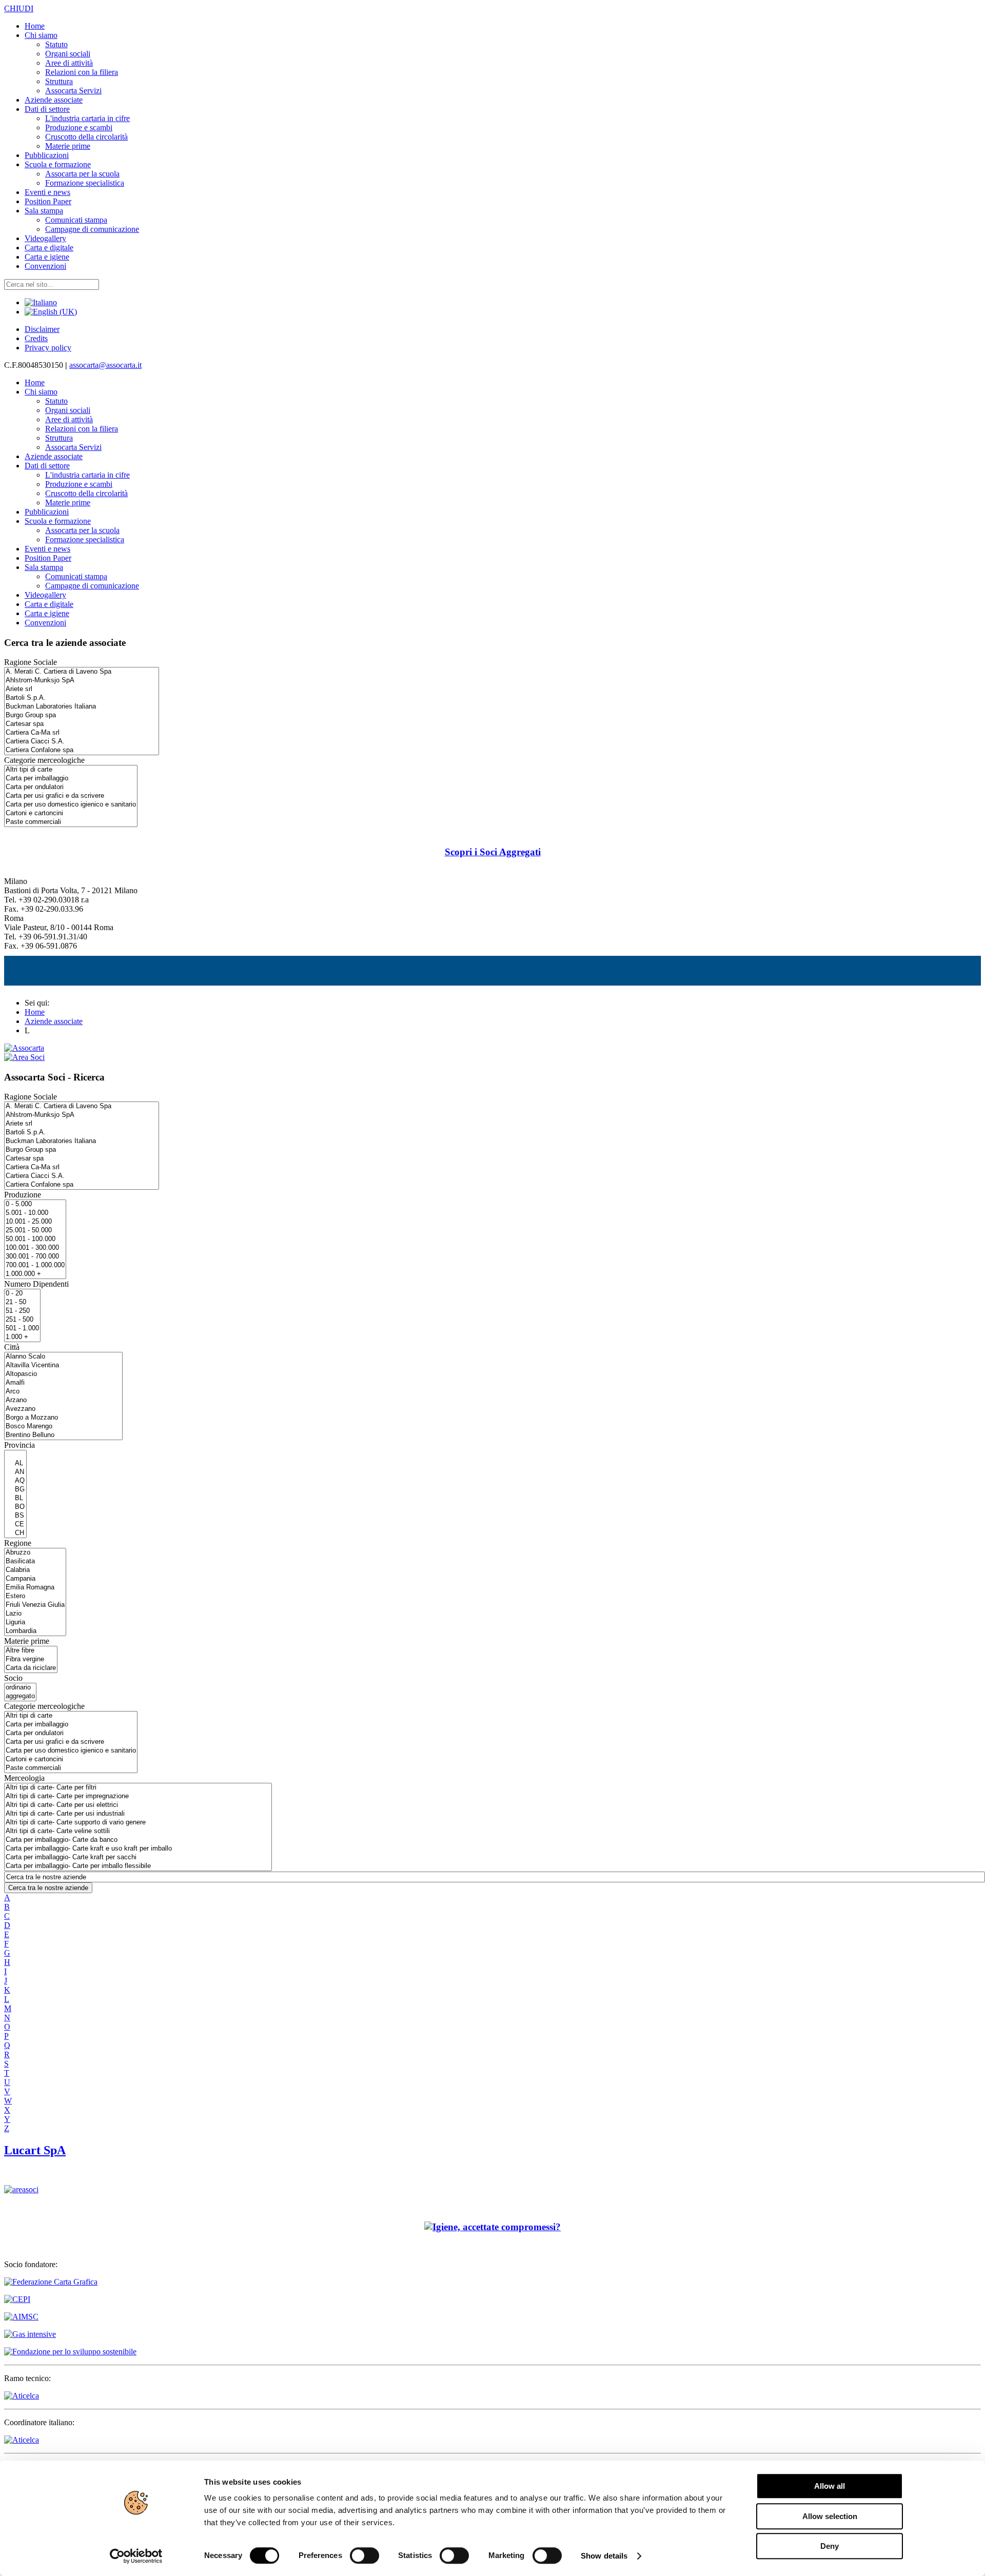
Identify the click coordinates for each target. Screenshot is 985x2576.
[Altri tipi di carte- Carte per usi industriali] (138, 1814)
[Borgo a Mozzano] (63, 1418)
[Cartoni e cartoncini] (71, 813)
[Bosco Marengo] (63, 1427)
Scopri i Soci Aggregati (493, 852)
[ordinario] (20, 1688)
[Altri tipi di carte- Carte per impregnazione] (138, 1796)
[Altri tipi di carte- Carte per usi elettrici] (138, 1805)
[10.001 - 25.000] (35, 1222)
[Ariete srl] (82, 689)
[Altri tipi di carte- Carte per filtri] (138, 1788)
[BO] (15, 1507)
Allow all (830, 2486)
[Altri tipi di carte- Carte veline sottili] (138, 1831)
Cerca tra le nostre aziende (48, 1888)
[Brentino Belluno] (63, 1435)
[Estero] (35, 1596)
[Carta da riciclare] (31, 1668)
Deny (830, 2546)
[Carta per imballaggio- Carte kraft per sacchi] (138, 1857)
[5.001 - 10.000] (35, 1213)
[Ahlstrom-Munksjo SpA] (82, 681)
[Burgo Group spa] (82, 715)
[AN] (15, 1472)
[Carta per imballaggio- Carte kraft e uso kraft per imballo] (138, 1849)
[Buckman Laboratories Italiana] (82, 707)
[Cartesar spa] (82, 724)
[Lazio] (35, 1614)
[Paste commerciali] (71, 822)
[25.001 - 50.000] (35, 1231)
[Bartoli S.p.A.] (82, 698)
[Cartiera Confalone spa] (82, 750)
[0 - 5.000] (35, 1204)
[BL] (15, 1498)
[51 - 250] (22, 1311)
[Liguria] (35, 1623)
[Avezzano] (63, 1409)
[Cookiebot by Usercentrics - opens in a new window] (136, 2556)
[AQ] (15, 1481)
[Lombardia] (35, 1631)
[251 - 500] (22, 1320)
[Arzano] (63, 1400)
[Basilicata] (35, 1561)
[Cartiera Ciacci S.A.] (82, 742)
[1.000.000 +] (35, 1274)
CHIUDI (19, 8)
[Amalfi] (63, 1383)
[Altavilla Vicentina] (63, 1365)
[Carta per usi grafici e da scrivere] (71, 796)
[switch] (365, 2555)
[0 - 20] (22, 1294)
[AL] (15, 1463)
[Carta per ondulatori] (71, 787)
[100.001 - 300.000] (35, 1248)
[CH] (15, 1533)
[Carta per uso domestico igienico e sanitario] (71, 805)
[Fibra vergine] (31, 1659)
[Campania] (35, 1579)
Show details (604, 2556)
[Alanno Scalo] (63, 1357)
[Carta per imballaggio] (71, 779)
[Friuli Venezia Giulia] (35, 1605)
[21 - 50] (22, 1302)
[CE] (15, 1525)
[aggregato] (20, 1696)
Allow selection (830, 2516)
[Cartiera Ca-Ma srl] (82, 733)
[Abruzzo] (35, 1553)
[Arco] (63, 1392)
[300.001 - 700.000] (35, 1257)
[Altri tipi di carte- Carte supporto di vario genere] (138, 1823)
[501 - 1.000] (22, 1329)
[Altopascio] (63, 1374)
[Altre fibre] (31, 1651)
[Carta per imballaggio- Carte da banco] (138, 1840)
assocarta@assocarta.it (105, 365)
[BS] (15, 1516)
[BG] (15, 1490)
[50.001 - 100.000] (35, 1239)
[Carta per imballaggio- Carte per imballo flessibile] (138, 1866)
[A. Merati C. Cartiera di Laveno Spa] (82, 672)
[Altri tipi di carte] (71, 770)
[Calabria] (35, 1570)
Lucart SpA (35, 2150)
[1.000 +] (22, 1337)
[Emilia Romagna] (35, 1588)
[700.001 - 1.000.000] (35, 1265)
